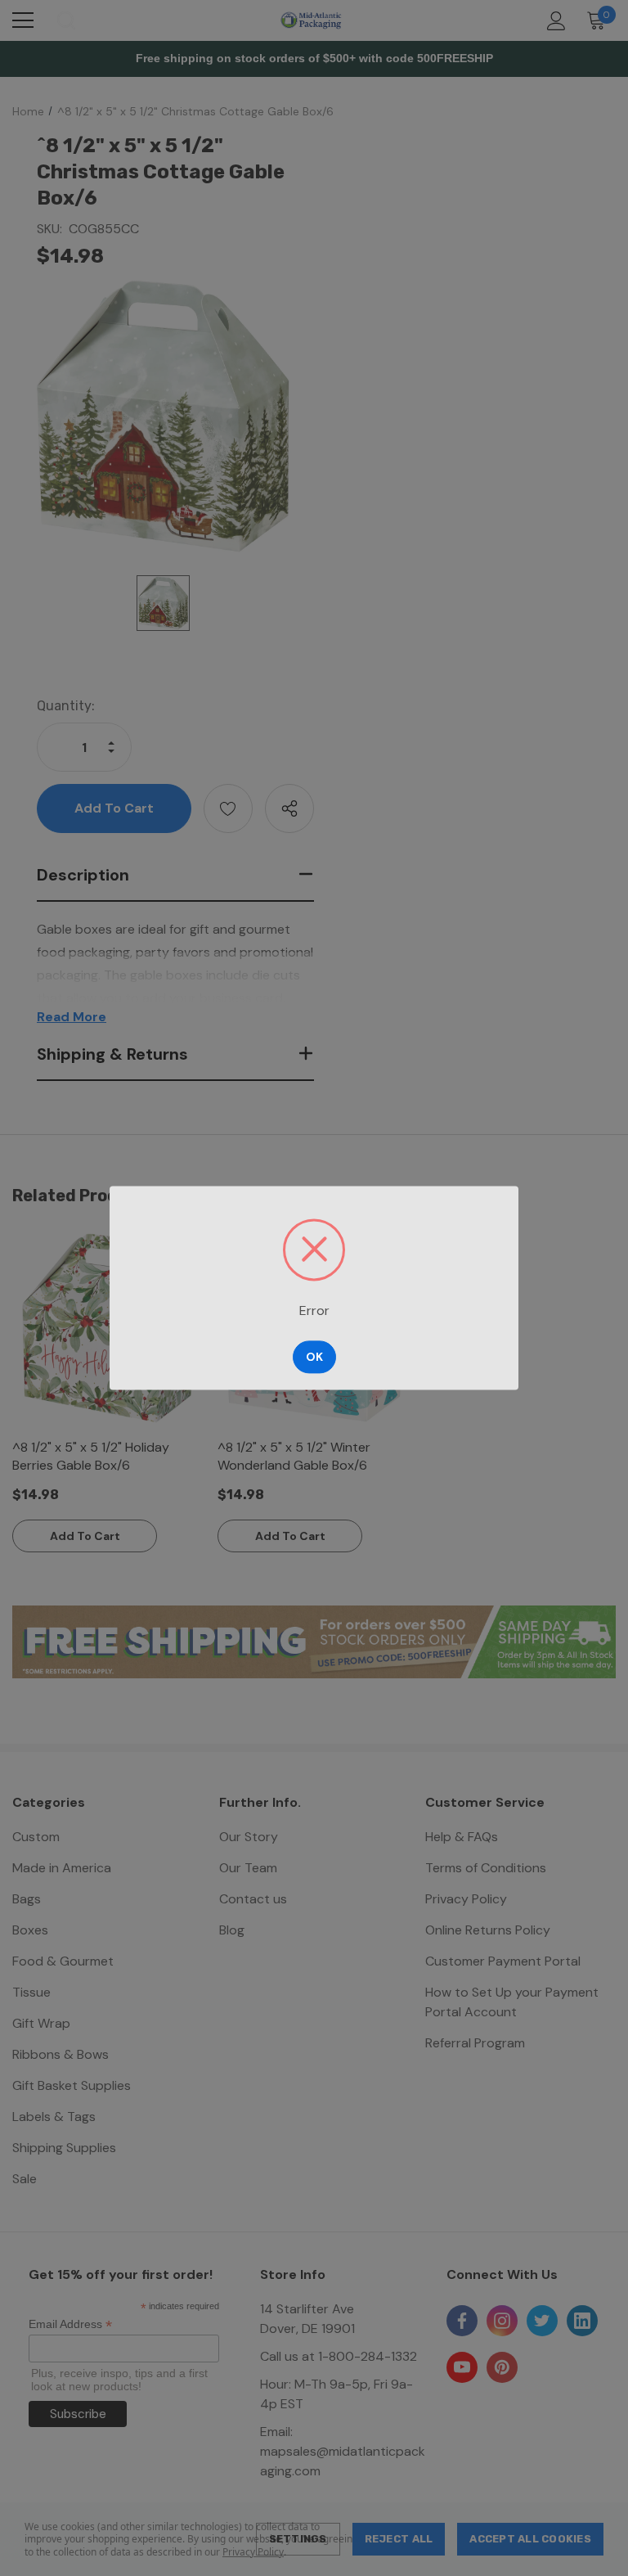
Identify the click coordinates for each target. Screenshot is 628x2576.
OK (314, 1358)
